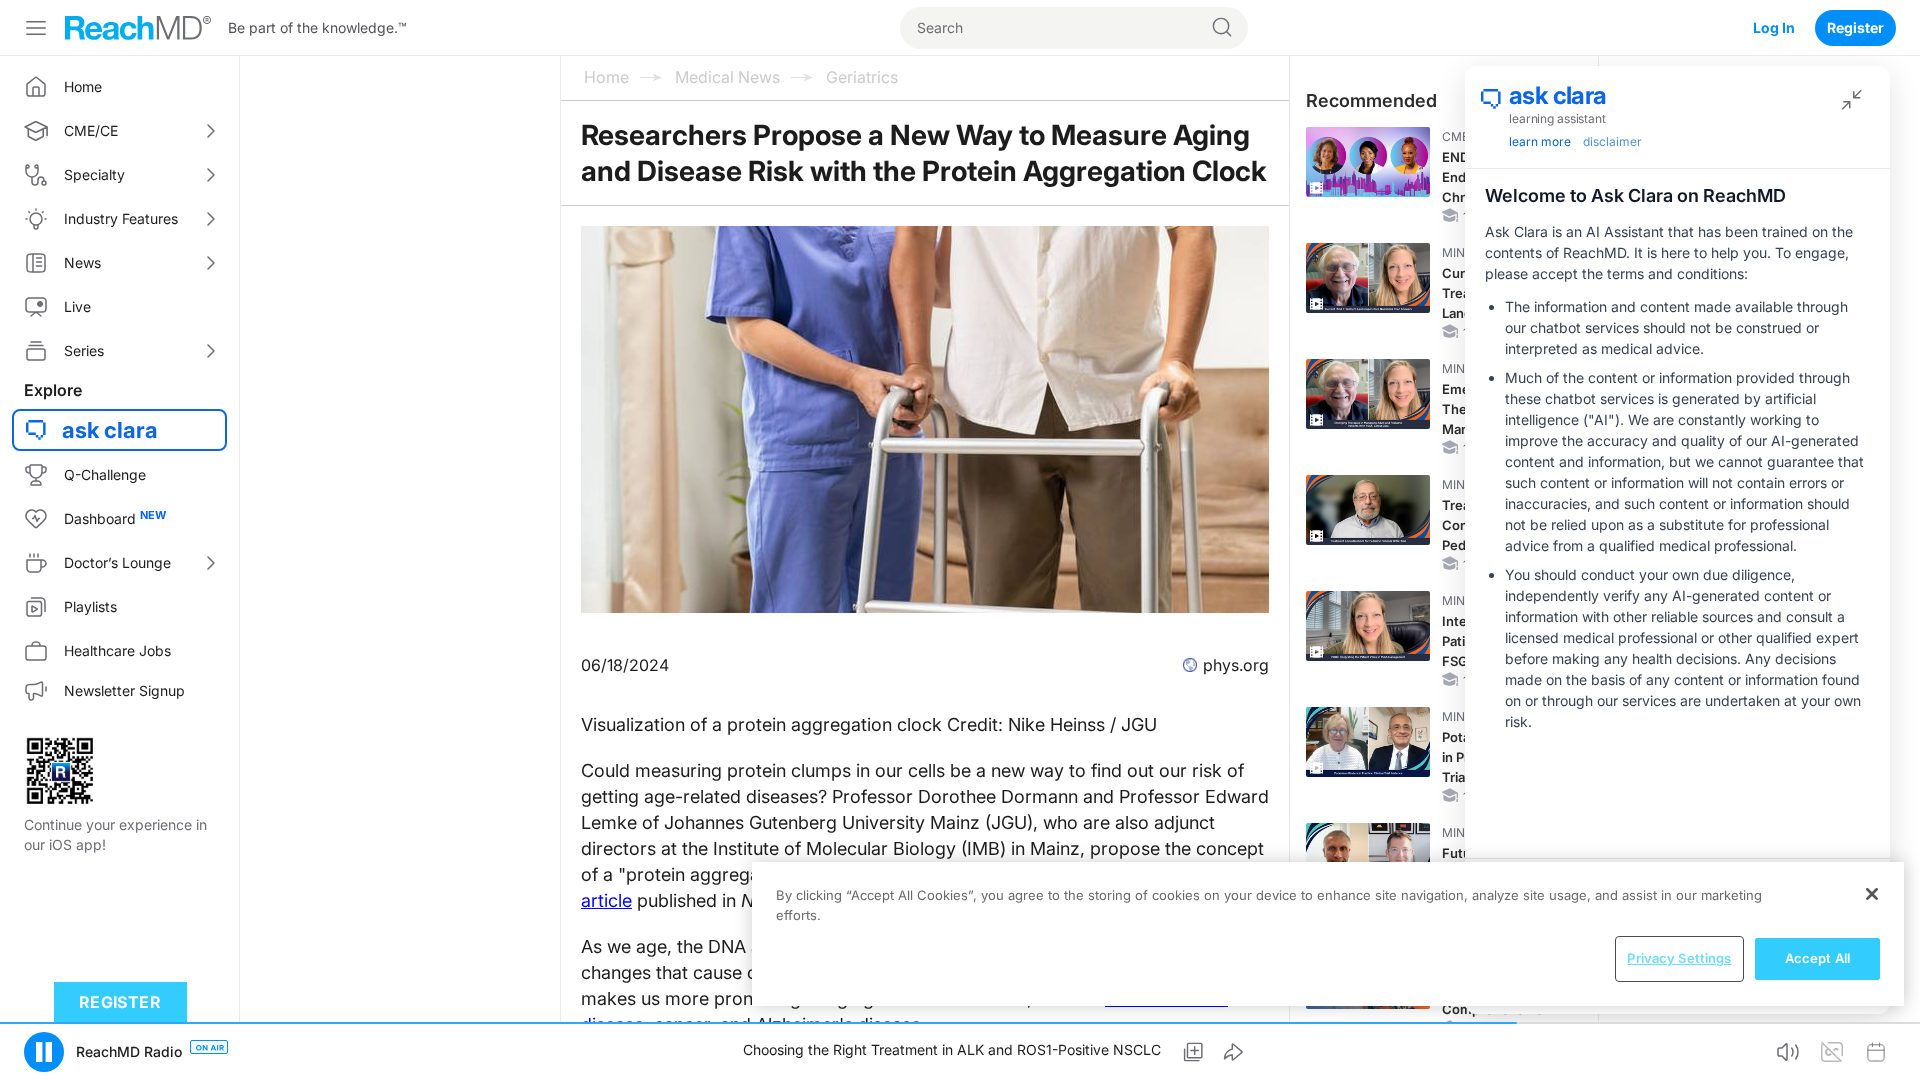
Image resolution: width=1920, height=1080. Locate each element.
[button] (44, 1052)
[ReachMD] (138, 28)
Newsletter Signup (124, 690)
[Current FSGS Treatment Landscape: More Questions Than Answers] (1368, 278)
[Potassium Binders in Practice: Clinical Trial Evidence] (1368, 742)
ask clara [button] (110, 430)
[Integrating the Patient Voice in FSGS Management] (1368, 626)
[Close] (1872, 894)
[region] (1328, 934)
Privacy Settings (1679, 958)
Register (1855, 27)
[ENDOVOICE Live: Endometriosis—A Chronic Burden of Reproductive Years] (1368, 162)
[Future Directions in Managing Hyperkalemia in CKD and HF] (1368, 858)
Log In (1774, 27)
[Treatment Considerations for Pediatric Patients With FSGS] (1368, 510)
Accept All (1817, 958)
